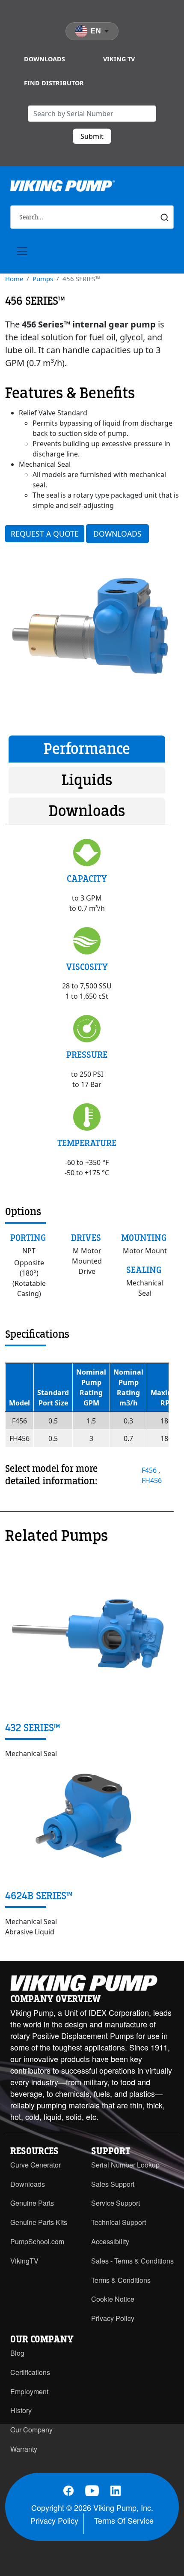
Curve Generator (36, 2165)
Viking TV (119, 59)
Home (14, 279)
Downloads (45, 59)
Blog (17, 2353)
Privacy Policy (113, 2318)
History (21, 2410)
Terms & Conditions (121, 2280)
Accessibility (110, 2241)
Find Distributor (54, 83)
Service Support (116, 2203)
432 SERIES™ (33, 1728)
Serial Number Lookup (125, 2165)
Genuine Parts (32, 2203)
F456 (150, 1470)
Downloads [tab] (87, 811)
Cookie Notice (113, 2299)
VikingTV (24, 2261)
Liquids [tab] (87, 780)
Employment (29, 2391)
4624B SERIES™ (39, 1896)
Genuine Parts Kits (39, 2222)
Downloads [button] (117, 534)
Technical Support (119, 2222)
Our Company (31, 2430)
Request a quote (45, 534)
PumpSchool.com (37, 2241)
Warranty (24, 2449)
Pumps (43, 279)
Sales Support (113, 2184)
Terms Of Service (124, 2520)
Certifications (30, 2372)
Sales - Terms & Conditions (132, 2261)
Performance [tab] (87, 749)
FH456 (152, 1480)
